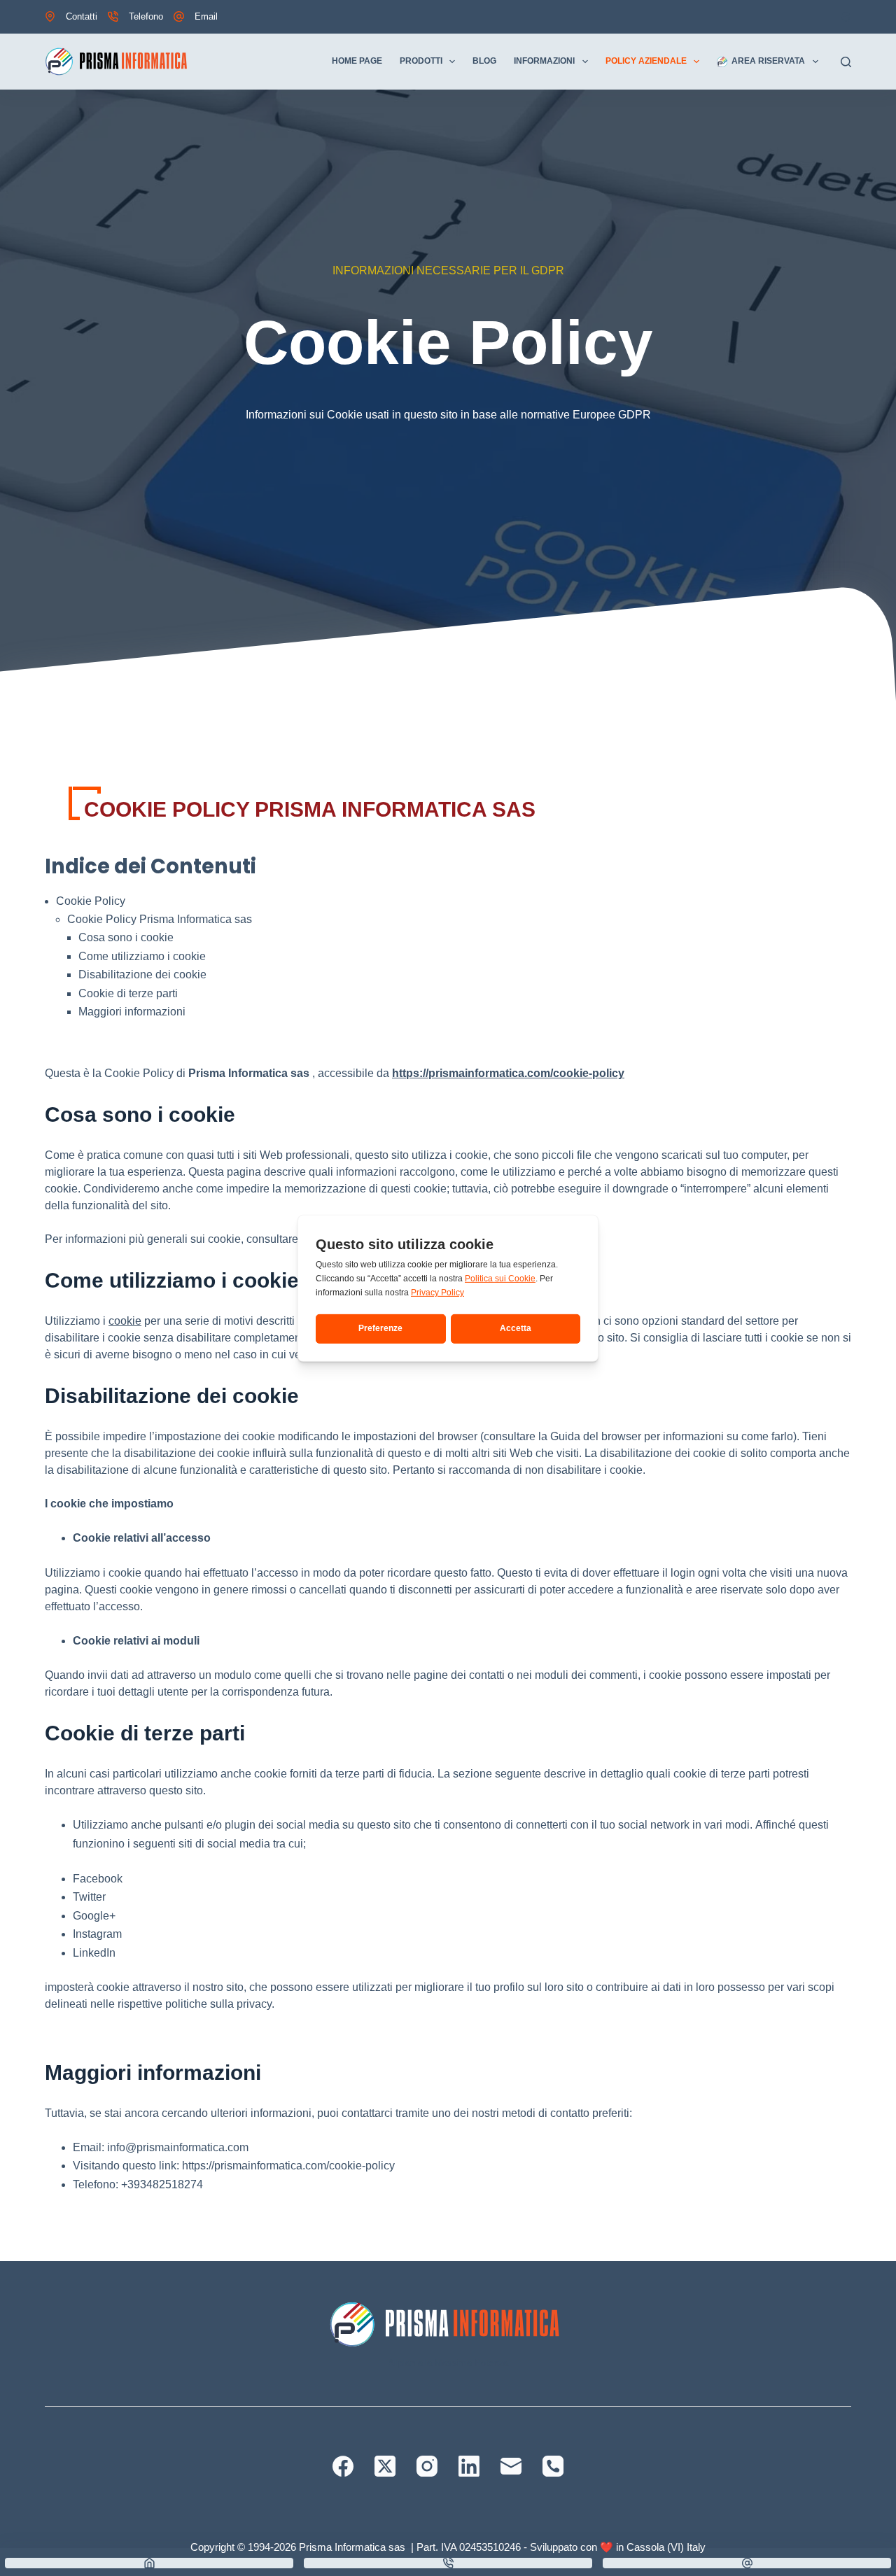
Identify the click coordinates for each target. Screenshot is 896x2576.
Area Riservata (768, 61)
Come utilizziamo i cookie (142, 956)
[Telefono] (553, 2466)
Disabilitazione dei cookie (142, 974)
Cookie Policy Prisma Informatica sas (160, 919)
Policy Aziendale (646, 61)
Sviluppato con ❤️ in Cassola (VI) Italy (618, 2547)
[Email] (511, 2466)
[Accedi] (846, 17)
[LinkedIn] (469, 2466)
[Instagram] (427, 2466)
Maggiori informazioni (132, 1012)
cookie (125, 1321)
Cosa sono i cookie (126, 937)
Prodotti (421, 61)
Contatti (82, 16)
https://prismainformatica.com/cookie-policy (508, 1073)
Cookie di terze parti (128, 993)
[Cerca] (846, 62)
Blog (484, 61)
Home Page (357, 61)
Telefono (146, 16)
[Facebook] (343, 2466)
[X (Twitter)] (385, 2466)
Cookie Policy (91, 901)
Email (206, 16)
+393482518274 (162, 2184)
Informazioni (544, 61)
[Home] (149, 2563)
